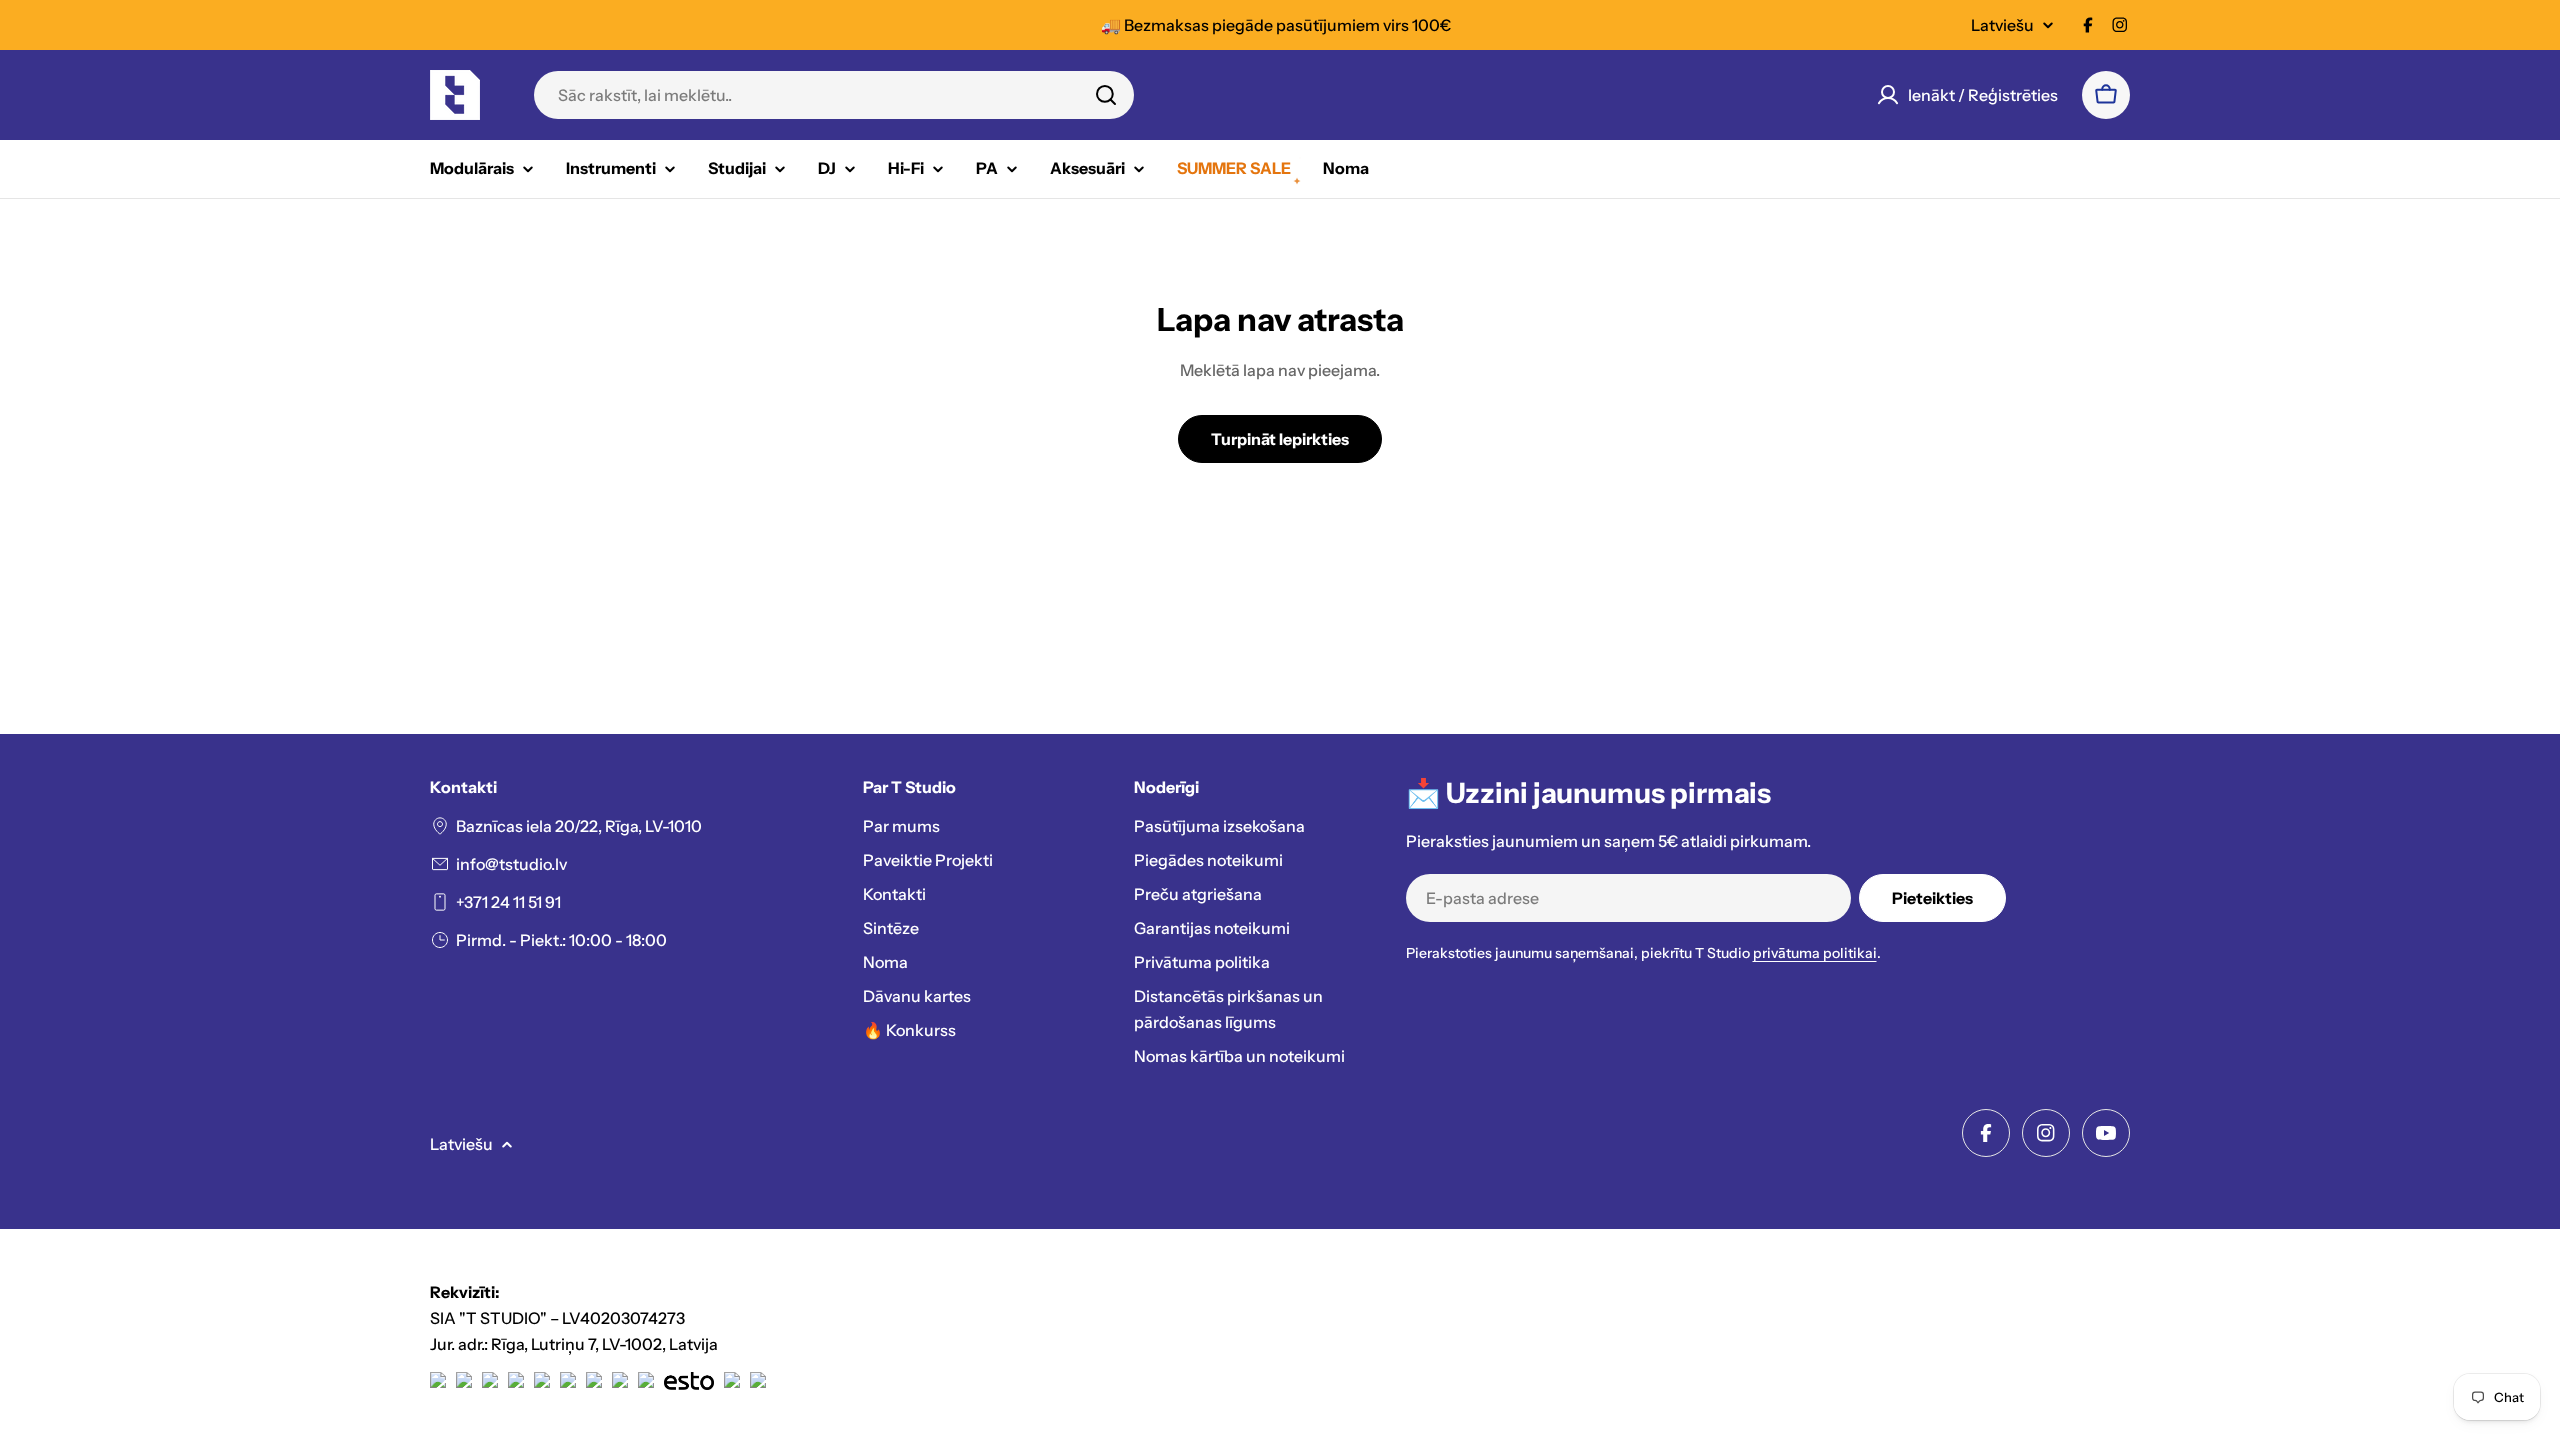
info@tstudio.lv (511, 864)
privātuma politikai (1815, 953)
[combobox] (834, 95)
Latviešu (2002, 25)
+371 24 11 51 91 (508, 902)
